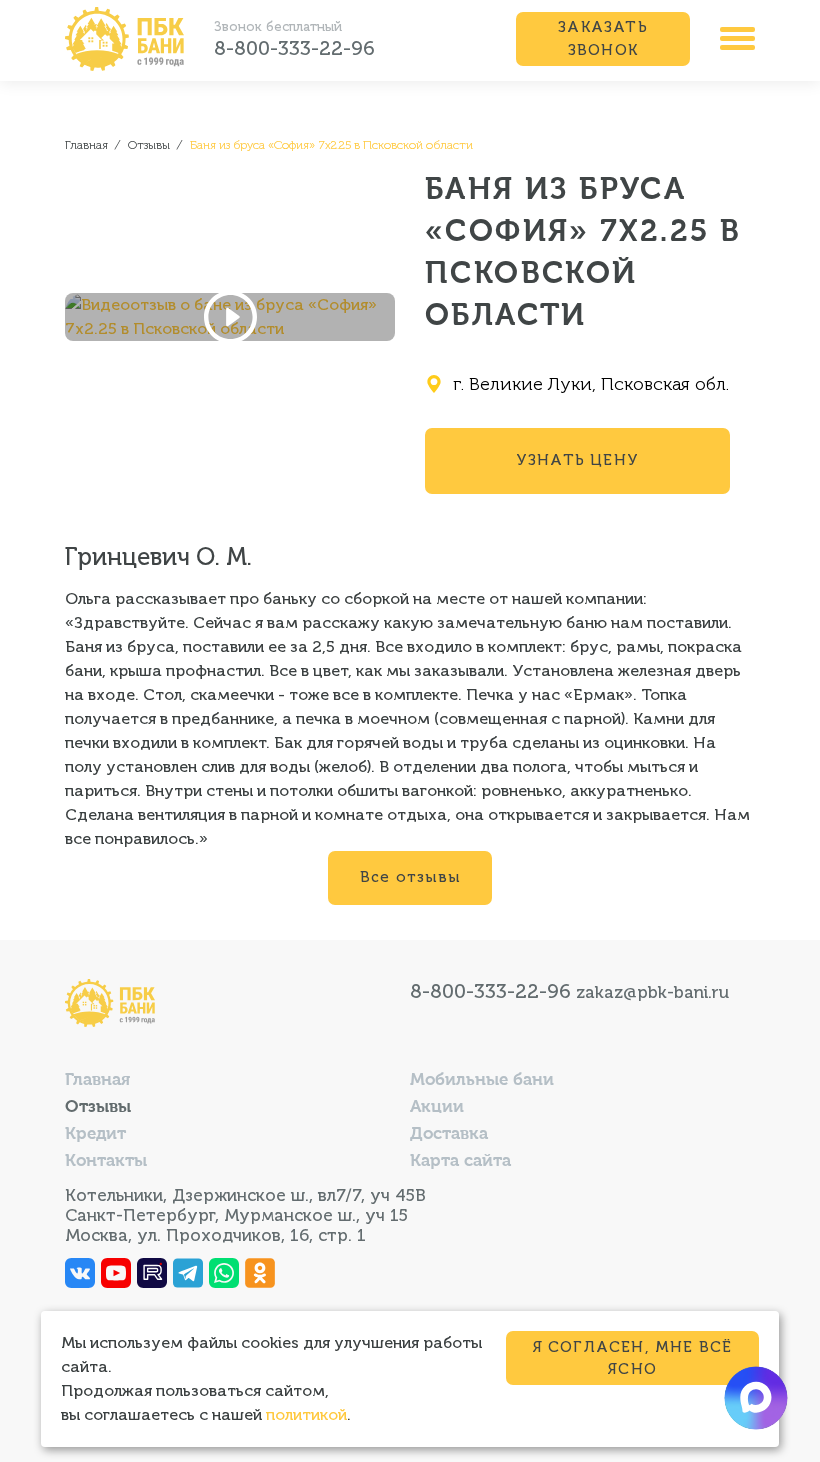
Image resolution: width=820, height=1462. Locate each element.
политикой (306, 1414)
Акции (437, 1107)
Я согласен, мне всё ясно (633, 1358)
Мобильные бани (482, 1080)
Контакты (106, 1161)
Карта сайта (460, 1161)
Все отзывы (410, 877)
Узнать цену (577, 460)
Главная (97, 1080)
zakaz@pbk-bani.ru (652, 992)
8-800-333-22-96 (294, 48)
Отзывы (98, 1107)
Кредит (95, 1134)
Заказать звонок (603, 38)
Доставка (449, 1134)
